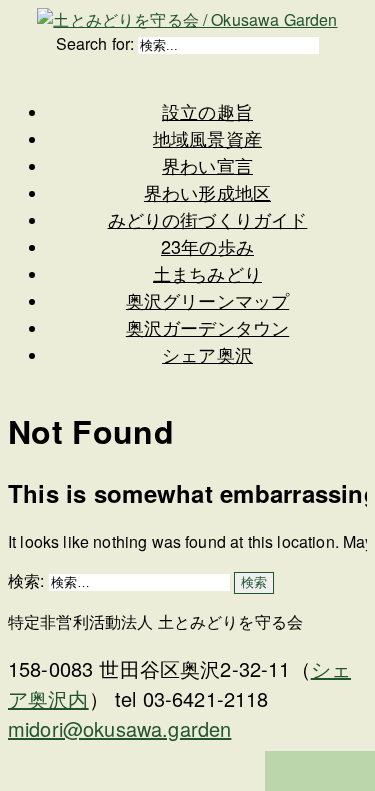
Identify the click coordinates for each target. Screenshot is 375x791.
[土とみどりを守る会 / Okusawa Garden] (187, 19)
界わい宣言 (207, 165)
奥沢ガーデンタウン (207, 327)
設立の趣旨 (207, 111)
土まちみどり (207, 273)
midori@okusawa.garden (119, 728)
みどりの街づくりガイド (208, 219)
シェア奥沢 (207, 354)
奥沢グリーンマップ (207, 300)
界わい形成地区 (207, 192)
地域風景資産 (207, 138)
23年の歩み (207, 246)
